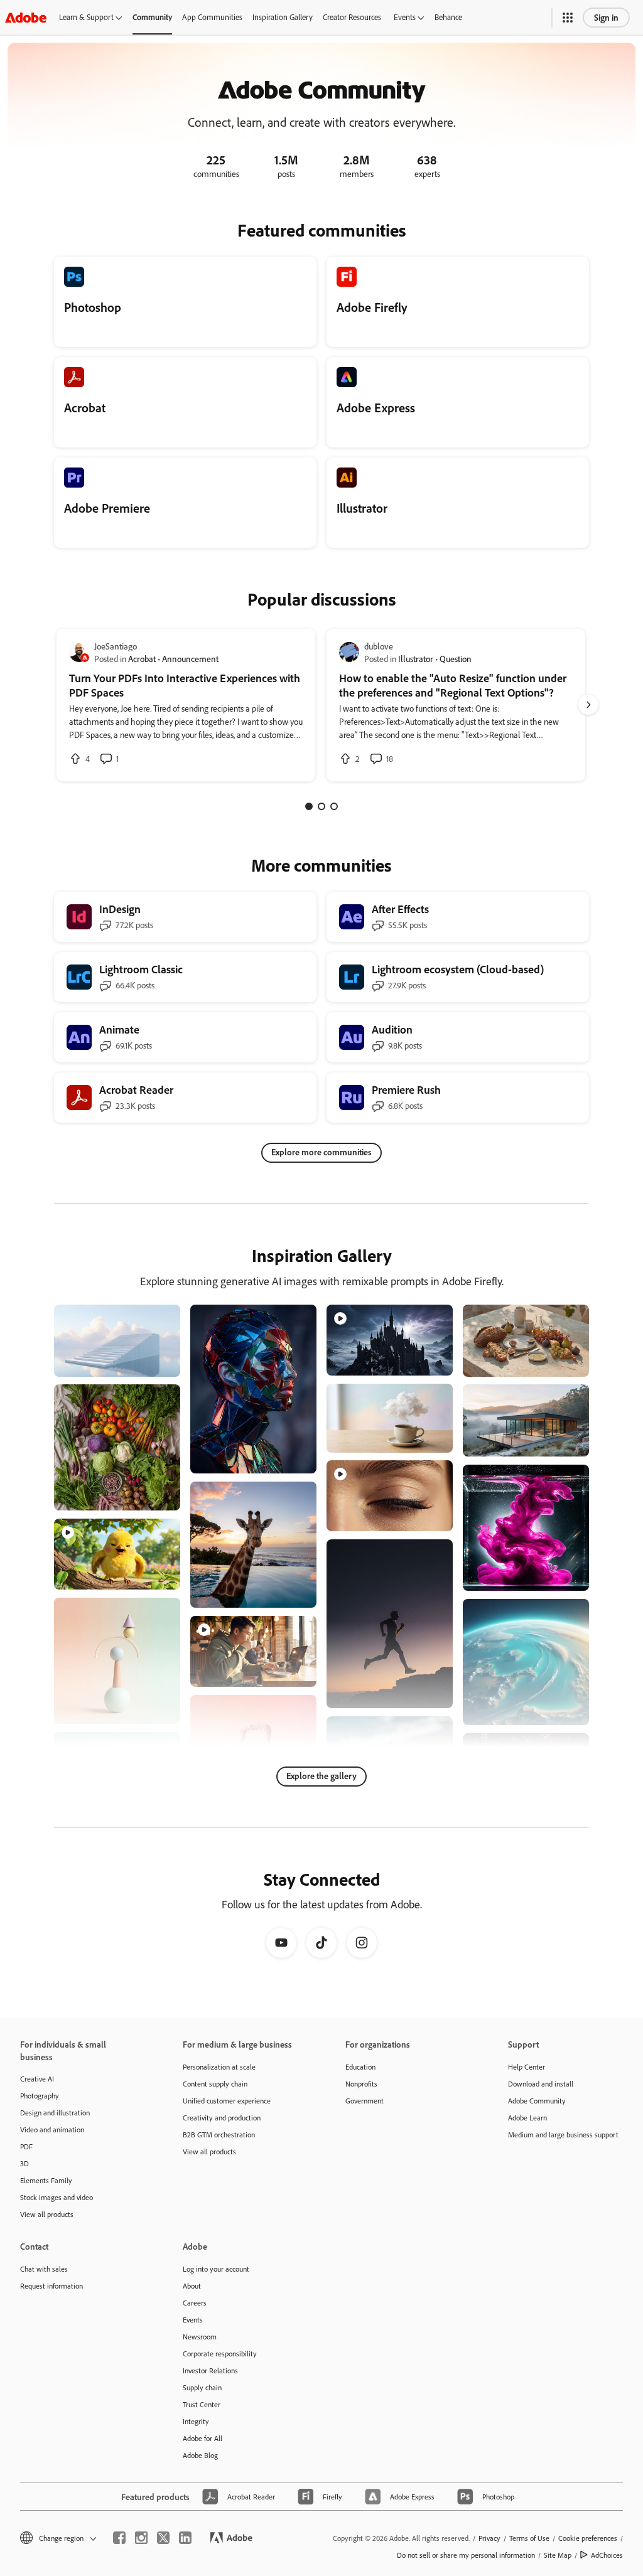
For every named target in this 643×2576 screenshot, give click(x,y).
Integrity (196, 2421)
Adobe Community (537, 2101)
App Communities (212, 17)
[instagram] (141, 2538)
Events (405, 17)
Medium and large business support (563, 2135)
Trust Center (202, 2404)
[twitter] (163, 2538)
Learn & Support (86, 17)
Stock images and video (57, 2197)
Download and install (541, 2084)
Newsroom (200, 2337)
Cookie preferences (588, 2538)
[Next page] (588, 705)
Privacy (489, 2538)
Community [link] (152, 17)
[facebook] (119, 2538)
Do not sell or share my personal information (466, 2555)
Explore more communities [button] (321, 1152)
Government (365, 2101)
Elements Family (46, 2180)
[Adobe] (26, 17)
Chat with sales (44, 2269)
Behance (448, 17)
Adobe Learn (527, 2118)
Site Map (558, 2555)
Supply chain (202, 2387)
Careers (195, 2303)
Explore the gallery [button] (321, 1776)
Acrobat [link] (142, 659)
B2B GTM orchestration (219, 2135)
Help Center (527, 2067)
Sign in (606, 17)
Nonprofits (361, 2084)
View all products (47, 2214)
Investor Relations (210, 2370)
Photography (40, 2096)
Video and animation (52, 2130)
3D (24, 2163)
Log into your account (216, 2269)
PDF (26, 2146)
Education (360, 2067)
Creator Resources (352, 17)
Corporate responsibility (220, 2354)
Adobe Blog (200, 2455)
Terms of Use (529, 2538)
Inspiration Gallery (283, 17)
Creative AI (37, 2079)
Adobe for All (203, 2438)
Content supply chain (215, 2084)
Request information (51, 2286)
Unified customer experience (227, 2101)
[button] (568, 18)
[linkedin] (185, 2538)
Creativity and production (222, 2118)
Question (456, 659)
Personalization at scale (219, 2067)
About (192, 2286)
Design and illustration (55, 2113)
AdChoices (607, 2555)
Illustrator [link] (416, 659)
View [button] (156, 1361)
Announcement (190, 659)
